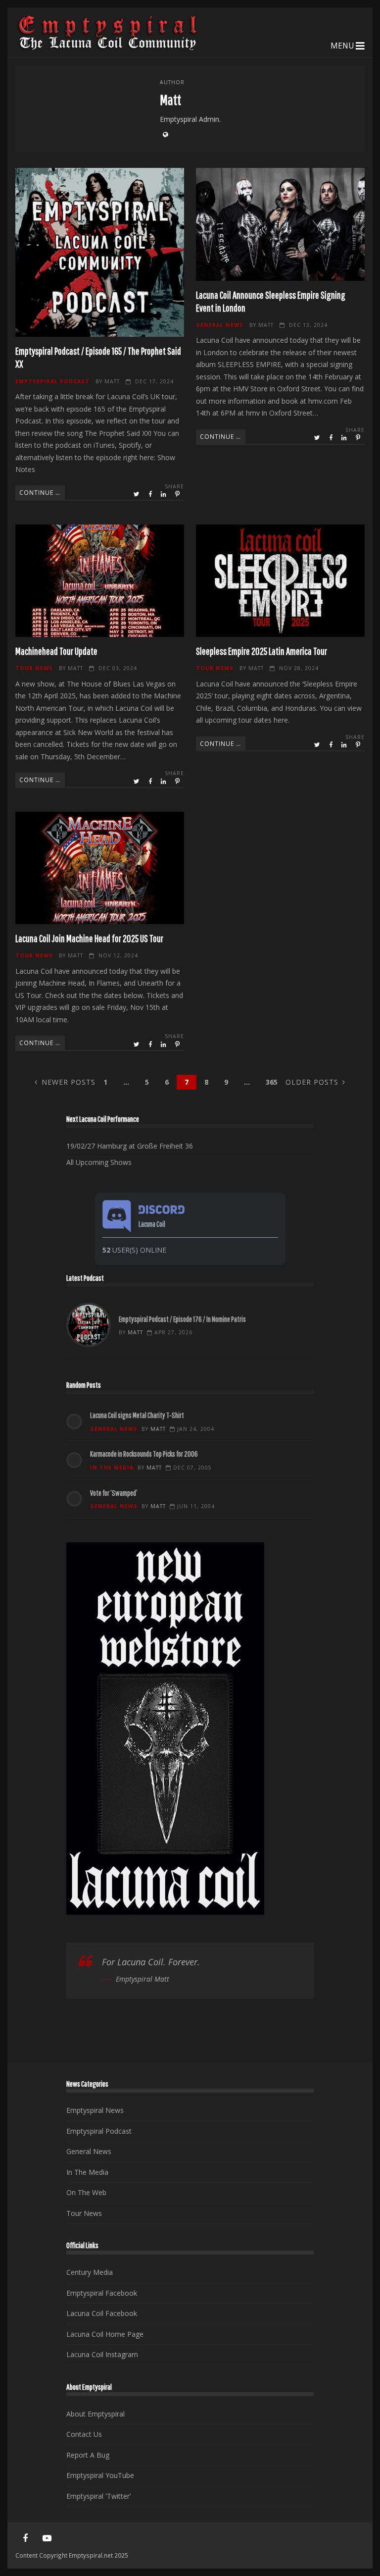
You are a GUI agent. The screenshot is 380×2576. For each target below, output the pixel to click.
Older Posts (312, 1082)
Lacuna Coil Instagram (102, 2354)
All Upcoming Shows (99, 1162)
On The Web (86, 2192)
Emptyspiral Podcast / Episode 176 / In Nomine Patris (89, 1325)
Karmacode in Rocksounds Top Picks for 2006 (144, 1454)
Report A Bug (88, 2455)
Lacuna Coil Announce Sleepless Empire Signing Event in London (280, 224)
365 (272, 1082)
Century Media (90, 2272)
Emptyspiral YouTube (100, 2475)
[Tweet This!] (137, 494)
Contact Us (84, 2434)
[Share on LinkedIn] (164, 494)
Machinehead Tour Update (100, 581)
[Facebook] (25, 2538)
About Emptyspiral (95, 2414)
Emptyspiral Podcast (52, 381)
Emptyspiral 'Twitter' (99, 2496)
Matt (112, 381)
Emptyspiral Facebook (102, 2293)
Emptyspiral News (95, 2110)
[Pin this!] (178, 494)
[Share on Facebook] (151, 494)
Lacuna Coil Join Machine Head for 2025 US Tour (100, 868)
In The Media (112, 1468)
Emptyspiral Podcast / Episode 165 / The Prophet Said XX (100, 252)
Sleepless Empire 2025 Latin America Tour (280, 581)
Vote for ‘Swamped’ (114, 1493)
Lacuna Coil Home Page (105, 2334)
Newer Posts (69, 1082)
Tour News (34, 668)
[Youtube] (47, 2538)
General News (220, 325)
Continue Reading (42, 492)
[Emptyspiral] (108, 48)
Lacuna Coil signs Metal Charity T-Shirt (137, 1415)
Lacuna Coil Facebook (102, 2313)
